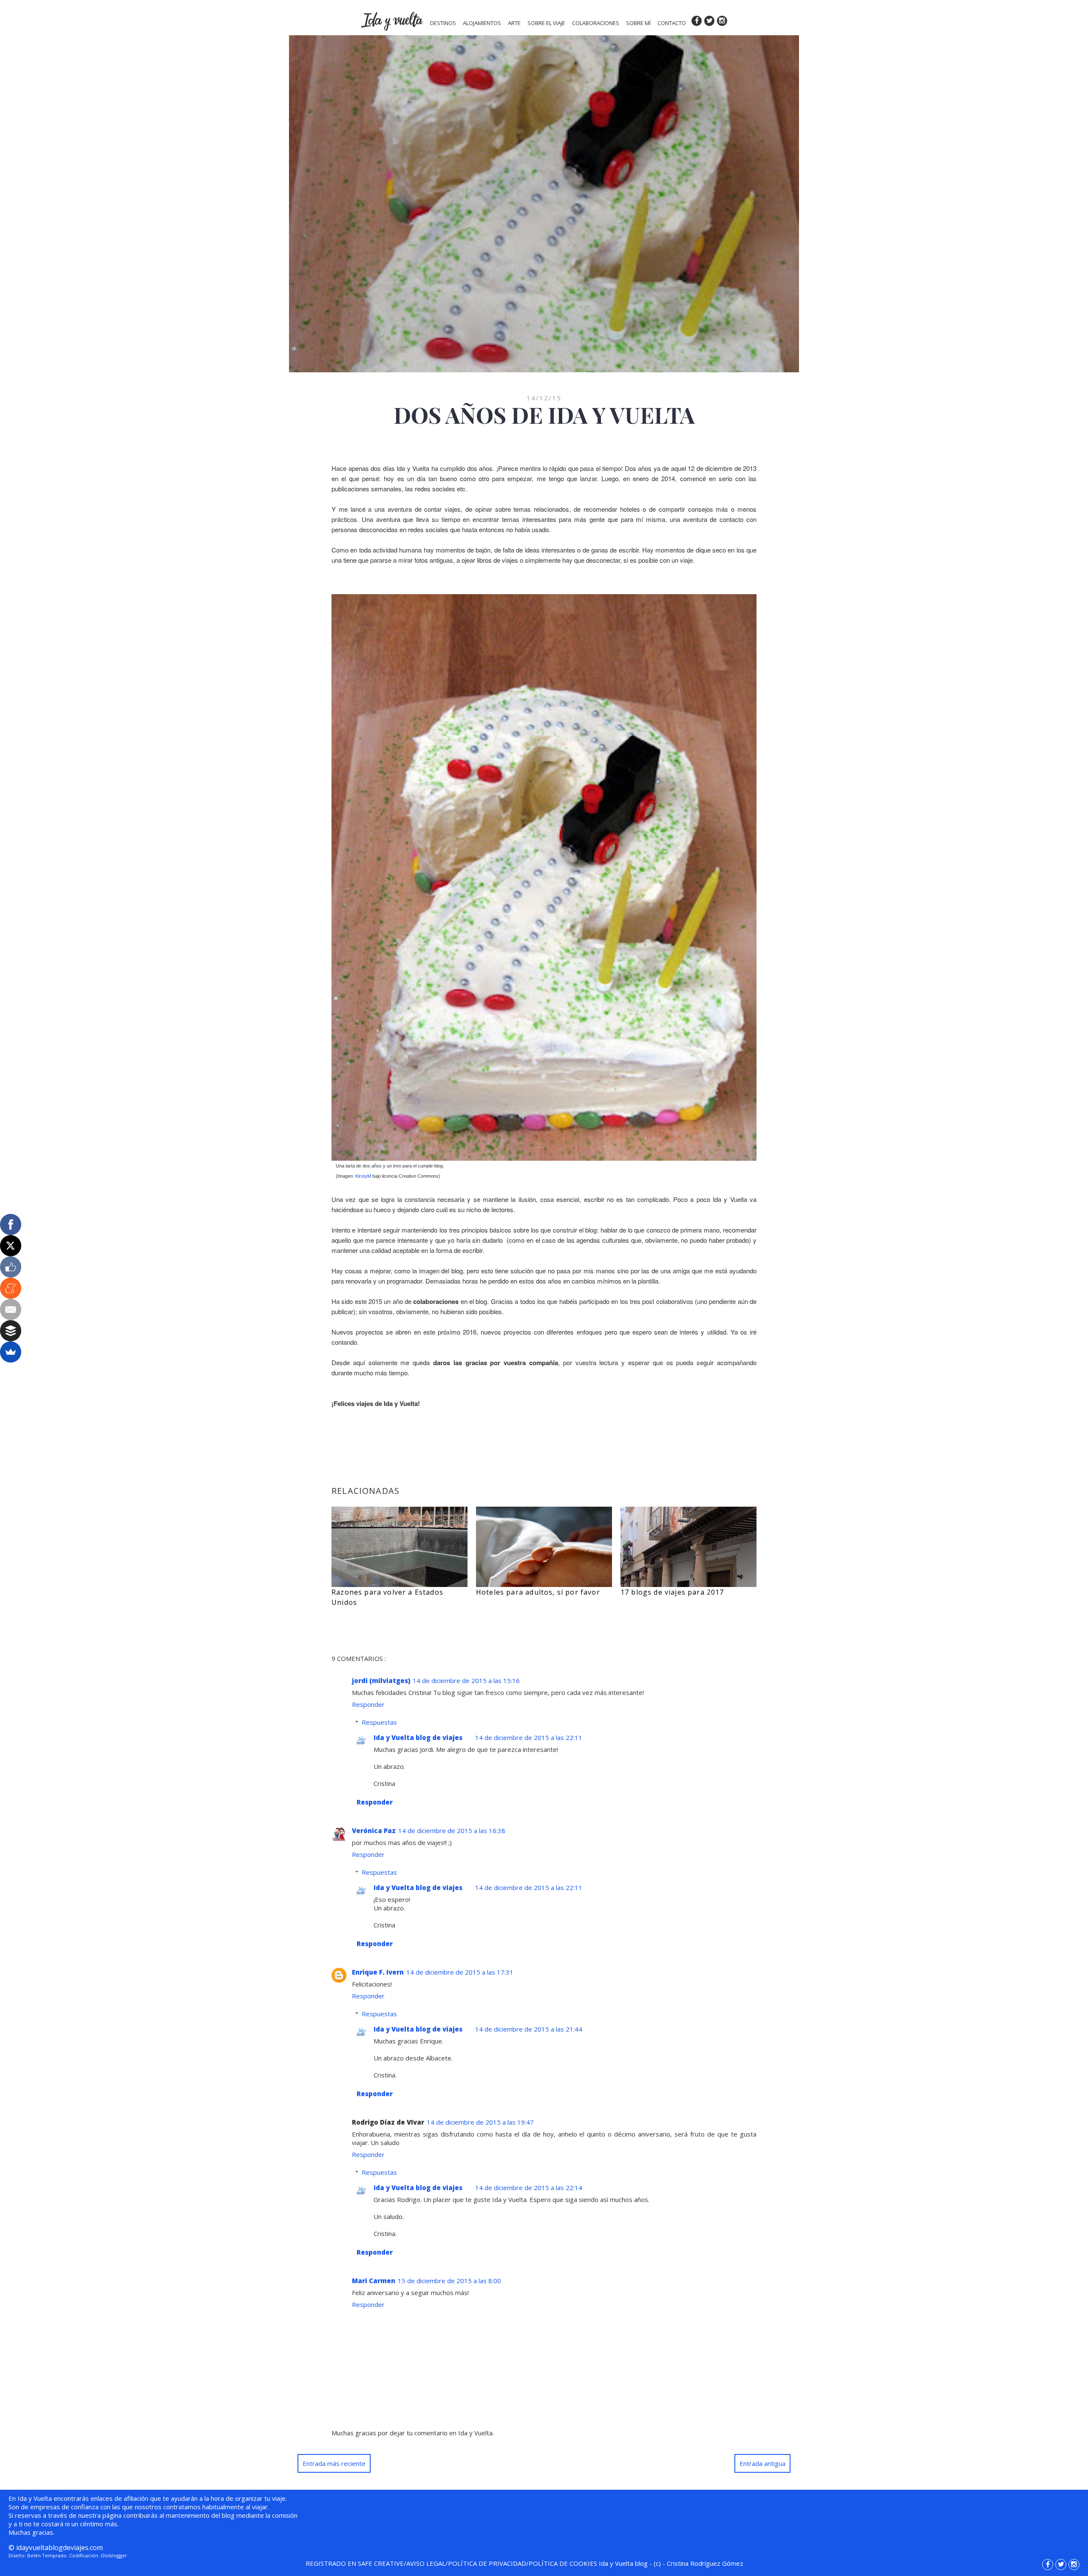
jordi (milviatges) (381, 1680)
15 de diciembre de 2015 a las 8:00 (449, 2281)
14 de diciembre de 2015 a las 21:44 (529, 2029)
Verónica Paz (374, 1831)
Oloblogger (114, 2555)
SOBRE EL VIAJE (546, 23)
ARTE (514, 23)
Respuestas (379, 1722)
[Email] (11, 1309)
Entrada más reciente (334, 2463)
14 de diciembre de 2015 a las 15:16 (466, 1680)
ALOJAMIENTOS (482, 23)
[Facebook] (11, 1224)
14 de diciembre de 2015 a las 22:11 (529, 1737)
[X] (11, 1246)
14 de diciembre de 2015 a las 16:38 (452, 1831)
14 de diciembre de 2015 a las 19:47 (480, 2122)
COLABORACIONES (596, 23)
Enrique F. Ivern (378, 1972)
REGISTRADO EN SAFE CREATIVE (355, 2563)
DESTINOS (443, 23)
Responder (368, 1704)
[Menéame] (11, 1288)
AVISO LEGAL (426, 2563)
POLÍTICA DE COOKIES (563, 2563)
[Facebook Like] (11, 1267)
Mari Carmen (374, 2281)
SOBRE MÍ (638, 23)
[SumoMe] (11, 1352)
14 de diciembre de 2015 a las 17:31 (460, 1972)
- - (671, 2563)
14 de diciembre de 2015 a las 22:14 (529, 2188)
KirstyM (363, 1176)
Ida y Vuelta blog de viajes (418, 1737)
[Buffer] (11, 1331)
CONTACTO (672, 23)
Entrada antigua (762, 2463)
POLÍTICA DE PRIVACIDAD (487, 2563)
